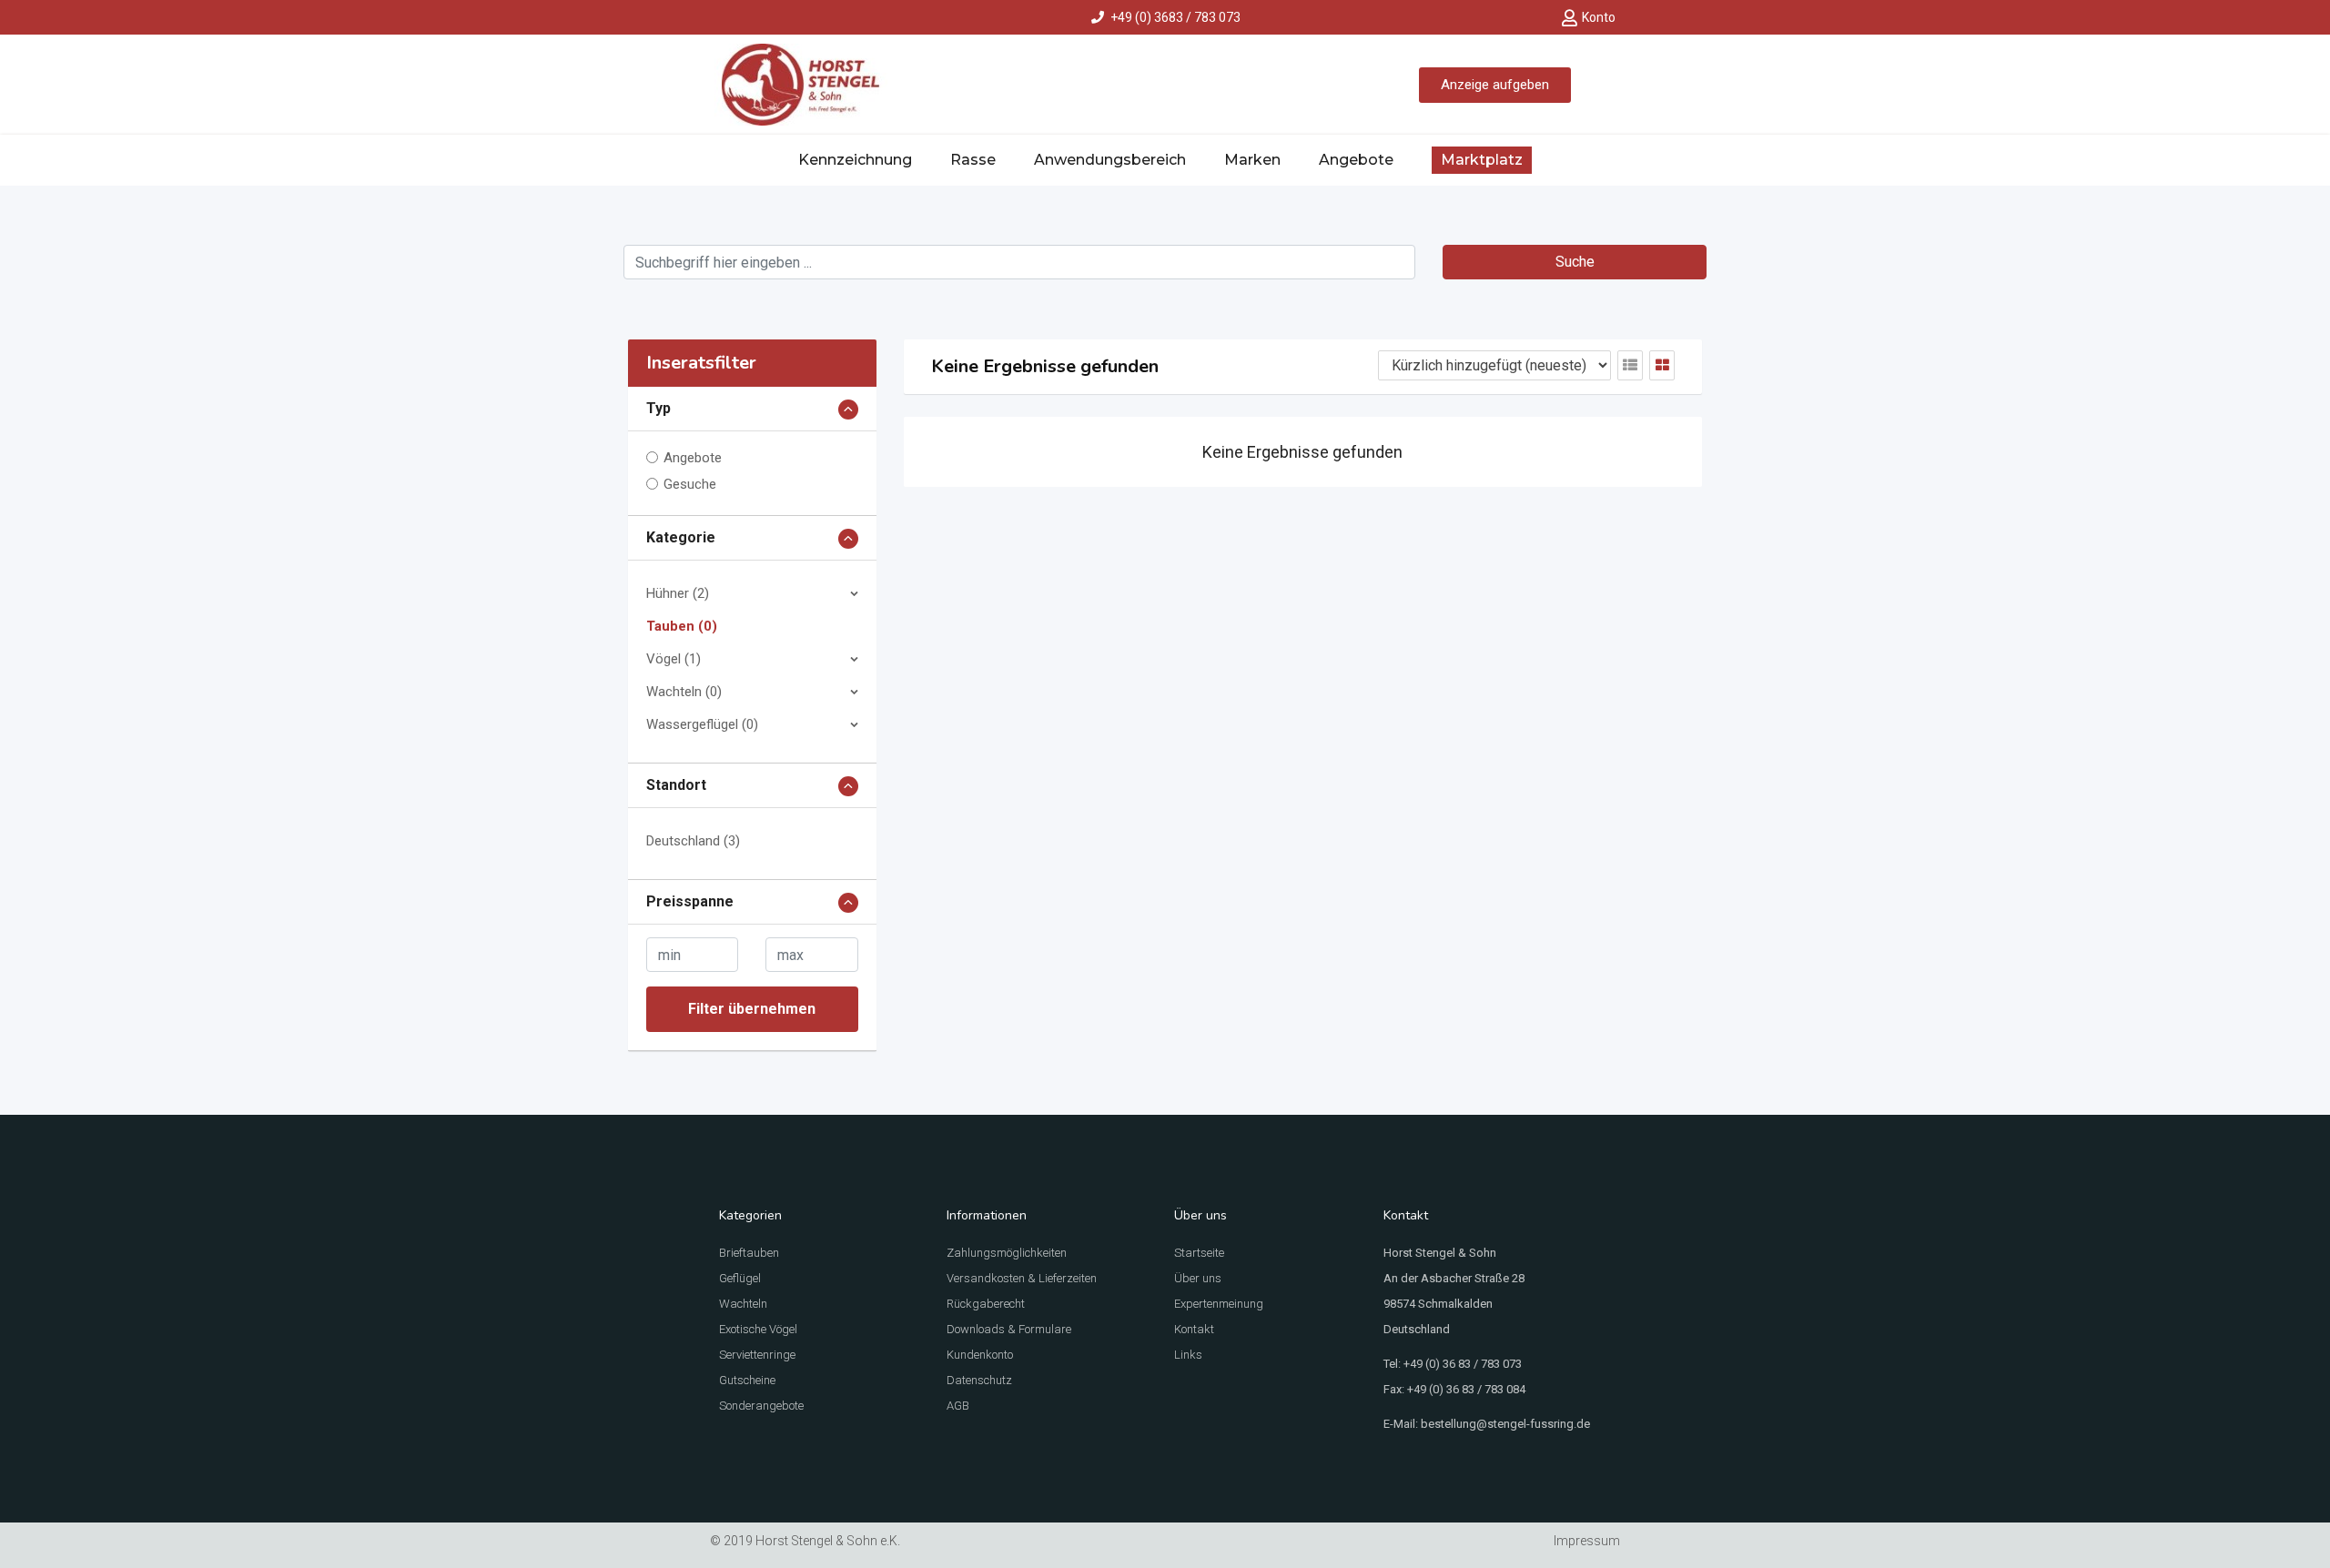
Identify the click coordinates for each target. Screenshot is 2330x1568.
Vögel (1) (674, 659)
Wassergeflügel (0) (702, 724)
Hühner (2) (678, 593)
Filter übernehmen (752, 1009)
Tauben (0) (682, 626)
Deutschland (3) (693, 841)
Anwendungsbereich (1110, 160)
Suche (1575, 262)
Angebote (1356, 160)
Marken (1252, 160)
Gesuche (690, 484)
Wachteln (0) (684, 692)
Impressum (1587, 1541)
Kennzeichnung (855, 160)
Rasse (973, 160)
